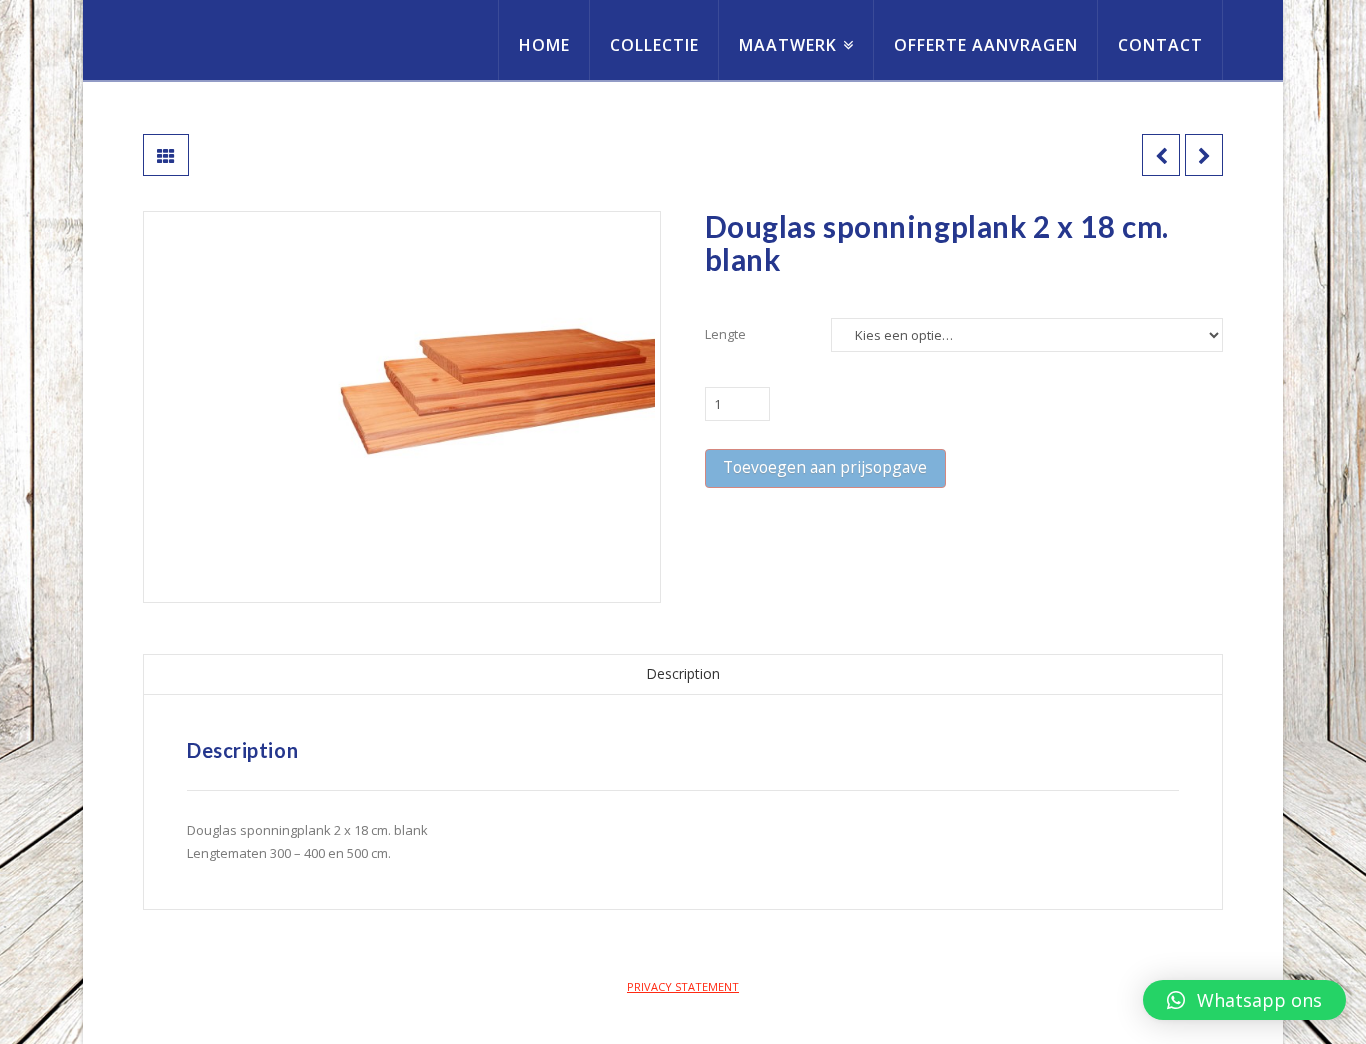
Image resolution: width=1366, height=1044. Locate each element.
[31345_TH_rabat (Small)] (402, 407)
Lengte (725, 334)
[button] (1244, 1000)
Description (683, 673)
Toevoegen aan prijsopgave (825, 467)
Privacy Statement (683, 986)
